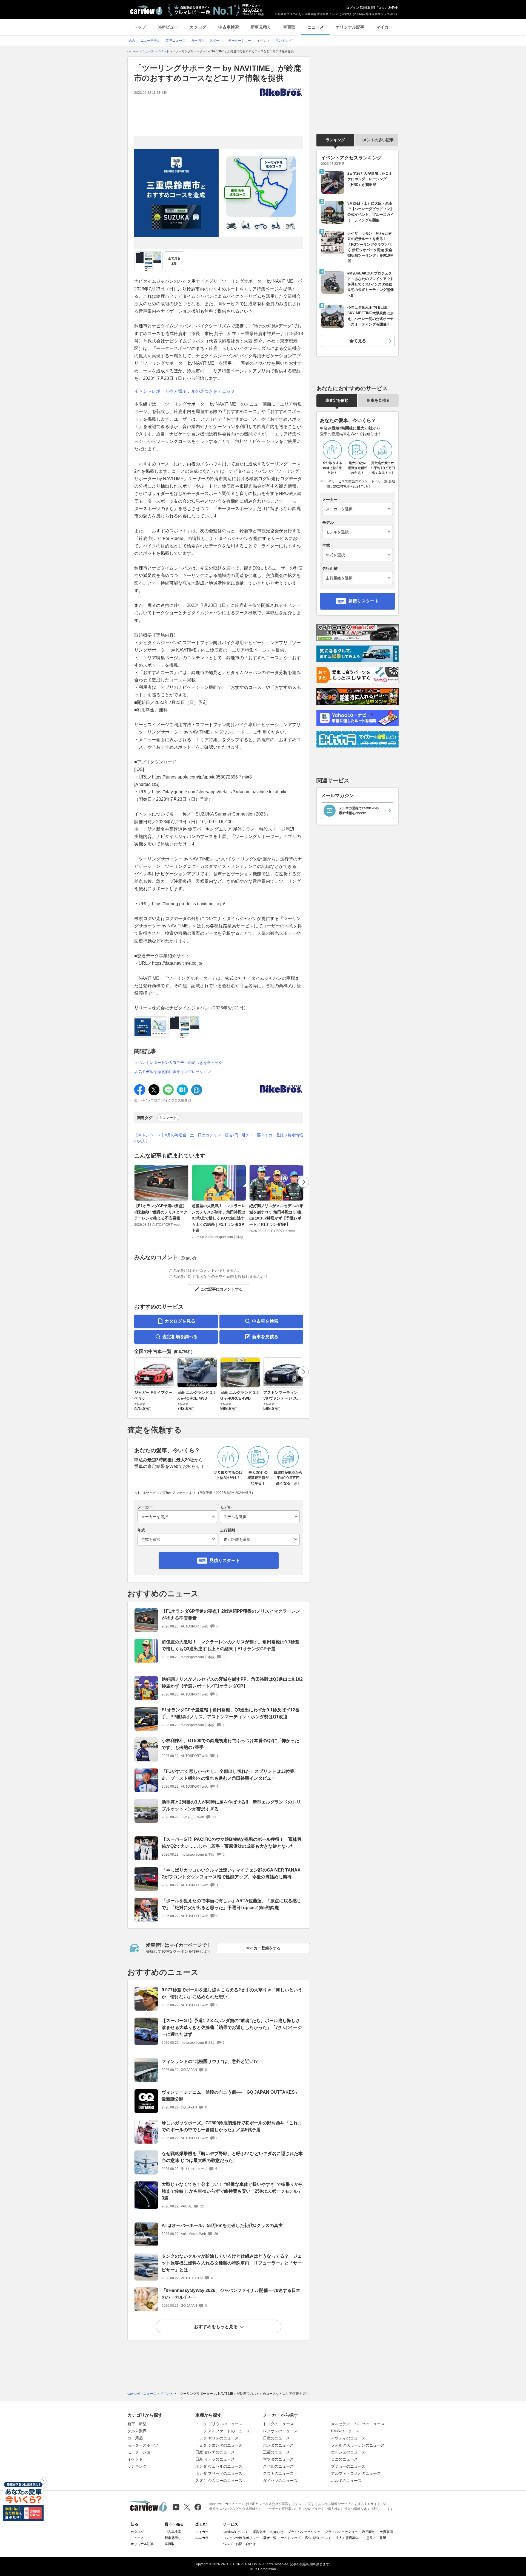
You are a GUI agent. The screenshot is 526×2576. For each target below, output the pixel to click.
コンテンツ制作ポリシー (241, 2538)
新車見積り (261, 27)
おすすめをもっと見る (216, 2327)
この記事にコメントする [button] (222, 1289)
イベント (135, 2459)
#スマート (168, 1118)
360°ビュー (168, 27)
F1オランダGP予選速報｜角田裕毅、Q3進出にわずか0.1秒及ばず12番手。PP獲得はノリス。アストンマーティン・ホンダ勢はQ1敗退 (231, 1713)
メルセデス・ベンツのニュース (358, 2424)
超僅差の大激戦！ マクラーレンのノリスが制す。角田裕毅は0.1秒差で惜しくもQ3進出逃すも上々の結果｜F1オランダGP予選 (219, 1218)
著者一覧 (270, 2538)
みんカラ (202, 2538)
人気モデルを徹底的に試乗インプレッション (173, 1072)
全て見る (174, 261)
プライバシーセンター (341, 2532)
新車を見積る (265, 1337)
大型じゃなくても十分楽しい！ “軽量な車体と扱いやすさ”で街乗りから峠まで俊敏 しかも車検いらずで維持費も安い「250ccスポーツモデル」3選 (232, 2191)
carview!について (235, 2532)
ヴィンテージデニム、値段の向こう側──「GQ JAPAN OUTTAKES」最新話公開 (230, 2096)
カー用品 (135, 2438)
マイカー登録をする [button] (263, 1948)
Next (304, 1182)
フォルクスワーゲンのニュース (358, 2445)
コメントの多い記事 (376, 140)
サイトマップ (291, 2538)
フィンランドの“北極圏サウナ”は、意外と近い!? (210, 2061)
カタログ (198, 27)
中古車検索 (229, 27)
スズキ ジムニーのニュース (219, 2481)
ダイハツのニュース (280, 2481)
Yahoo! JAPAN (388, 8)
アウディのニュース (348, 2438)
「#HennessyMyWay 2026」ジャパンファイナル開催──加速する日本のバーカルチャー (231, 2294)
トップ (140, 27)
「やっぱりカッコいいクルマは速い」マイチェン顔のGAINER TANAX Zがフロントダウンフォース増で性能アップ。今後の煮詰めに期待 (231, 1873)
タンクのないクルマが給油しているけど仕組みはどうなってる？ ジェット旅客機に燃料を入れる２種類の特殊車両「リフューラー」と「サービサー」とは (232, 2263)
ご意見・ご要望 (375, 2538)
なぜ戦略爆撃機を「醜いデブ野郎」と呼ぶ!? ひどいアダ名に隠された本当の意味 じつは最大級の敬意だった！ (232, 2157)
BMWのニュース (345, 2431)
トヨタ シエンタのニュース (219, 2445)
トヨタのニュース (278, 2424)
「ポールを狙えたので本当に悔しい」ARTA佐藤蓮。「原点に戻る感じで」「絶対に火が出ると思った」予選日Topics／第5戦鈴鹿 (231, 1904)
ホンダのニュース (278, 2445)
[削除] (43, 2481)
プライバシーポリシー (304, 2532)
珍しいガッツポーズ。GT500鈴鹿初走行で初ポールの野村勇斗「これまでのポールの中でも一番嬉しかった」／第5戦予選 (232, 2126)
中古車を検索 (265, 1321)
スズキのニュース (278, 2473)
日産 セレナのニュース (215, 2452)
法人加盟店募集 (347, 2538)
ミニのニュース (344, 2459)
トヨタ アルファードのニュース (223, 2431)
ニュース (316, 27)
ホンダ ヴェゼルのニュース (219, 2466)
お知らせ (277, 2532)
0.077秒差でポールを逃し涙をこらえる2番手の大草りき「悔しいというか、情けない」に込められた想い (232, 1993)
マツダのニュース (278, 2459)
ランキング (335, 140)
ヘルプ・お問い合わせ (239, 2544)
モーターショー (141, 2452)
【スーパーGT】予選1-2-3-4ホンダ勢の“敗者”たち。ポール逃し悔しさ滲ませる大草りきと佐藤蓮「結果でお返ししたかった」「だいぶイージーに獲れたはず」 (232, 2027)
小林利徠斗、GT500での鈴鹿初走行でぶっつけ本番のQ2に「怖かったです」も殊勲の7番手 (230, 1744)
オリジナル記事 (350, 27)
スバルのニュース (278, 2466)
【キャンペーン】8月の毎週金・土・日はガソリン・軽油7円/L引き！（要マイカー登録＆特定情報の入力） (219, 1138)
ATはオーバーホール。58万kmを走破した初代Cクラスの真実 (222, 2225)
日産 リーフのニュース (215, 2459)
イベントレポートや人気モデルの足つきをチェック (185, 391)
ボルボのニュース (346, 2481)
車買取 (289, 27)
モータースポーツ (143, 2445)
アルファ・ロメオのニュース (356, 2473)
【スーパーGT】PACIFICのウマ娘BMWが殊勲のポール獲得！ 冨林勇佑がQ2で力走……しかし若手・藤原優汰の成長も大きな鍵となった (231, 1843)
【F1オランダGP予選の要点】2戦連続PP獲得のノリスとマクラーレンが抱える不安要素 (161, 1212)
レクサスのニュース (280, 2431)
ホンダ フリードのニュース (219, 2473)
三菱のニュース (276, 2452)
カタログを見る (180, 1321)
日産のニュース (276, 2438)
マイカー (384, 27)
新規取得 (367, 8)
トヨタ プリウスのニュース (219, 2424)
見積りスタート (225, 1560)
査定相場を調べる (180, 1337)
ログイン (353, 8)
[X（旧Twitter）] (187, 2507)
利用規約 (369, 2532)
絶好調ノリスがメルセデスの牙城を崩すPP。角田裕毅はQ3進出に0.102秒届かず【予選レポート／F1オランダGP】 (276, 1215)
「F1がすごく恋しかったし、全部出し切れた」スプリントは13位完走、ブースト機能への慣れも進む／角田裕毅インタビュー (228, 1775)
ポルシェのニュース (348, 2452)
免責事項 (386, 2532)
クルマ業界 (137, 2431)
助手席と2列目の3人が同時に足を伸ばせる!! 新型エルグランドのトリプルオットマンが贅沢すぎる (231, 1805)
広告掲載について (318, 2538)
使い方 (191, 1258)
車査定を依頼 (337, 400)
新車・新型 (137, 2424)
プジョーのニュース (348, 2466)
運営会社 (259, 2532)
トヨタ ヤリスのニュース (217, 2438)
